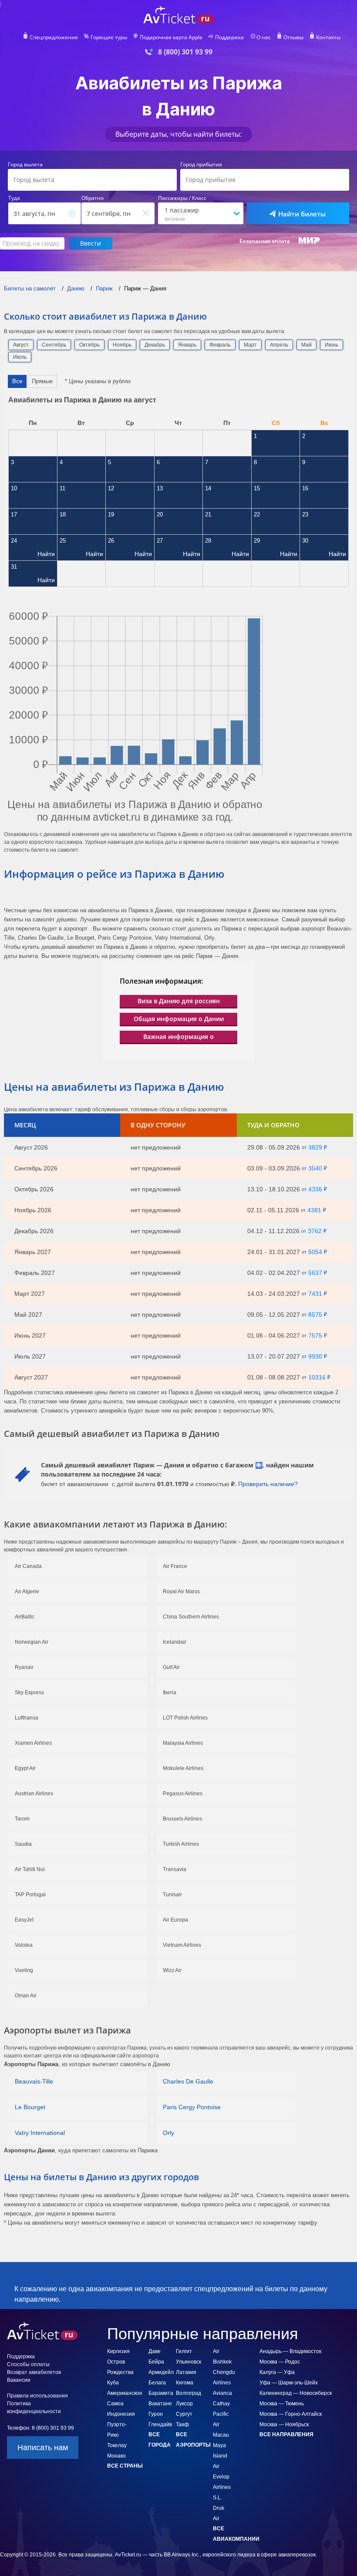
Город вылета (25, 165)
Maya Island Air (220, 2456)
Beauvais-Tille (34, 2081)
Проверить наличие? (268, 1484)
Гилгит (184, 2351)
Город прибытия (201, 165)
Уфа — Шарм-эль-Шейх (289, 2383)
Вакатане (160, 2404)
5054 (315, 1252)
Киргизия (118, 2351)
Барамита (161, 2393)
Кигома (185, 2383)
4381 (314, 1210)
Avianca (222, 2393)
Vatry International (40, 2133)
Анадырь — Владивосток (290, 2351)
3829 (315, 1147)
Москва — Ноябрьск (284, 2424)
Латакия (186, 2372)
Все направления (286, 2434)
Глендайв (160, 2424)
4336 (315, 1189)
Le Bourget (30, 2107)
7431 (315, 1294)
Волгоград (189, 2393)
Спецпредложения (54, 37)
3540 (315, 1168)
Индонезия (121, 2414)
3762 (315, 1231)
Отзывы (293, 37)
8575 (315, 1315)
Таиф (182, 2424)
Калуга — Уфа (277, 2372)
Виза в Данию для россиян (179, 1001)
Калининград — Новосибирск (296, 2393)
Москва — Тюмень (282, 2404)
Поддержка (229, 37)
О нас (264, 37)
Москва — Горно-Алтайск (291, 2414)
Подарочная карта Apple (171, 37)
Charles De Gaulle (188, 2081)
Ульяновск (189, 2362)
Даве (155, 2351)
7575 (315, 1335)
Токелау (117, 2445)
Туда (14, 198)
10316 (317, 1377)
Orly (168, 2133)
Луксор (184, 2404)
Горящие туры (109, 37)
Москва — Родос (280, 2362)
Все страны (125, 2466)
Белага (157, 2383)
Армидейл (161, 2372)
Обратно (93, 198)
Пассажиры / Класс (182, 198)
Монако (116, 2456)
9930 (315, 1356)
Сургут (184, 2414)
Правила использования (37, 2396)
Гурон (156, 2414)
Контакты (328, 37)
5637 (315, 1273)
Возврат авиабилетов (34, 2372)
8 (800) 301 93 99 (185, 52)
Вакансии (19, 2380)
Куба (113, 2383)
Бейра (156, 2362)
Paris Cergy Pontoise (192, 2107)
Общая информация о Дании (179, 1019)
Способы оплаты (28, 2364)
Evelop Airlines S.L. (222, 2487)
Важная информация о (178, 1037)
